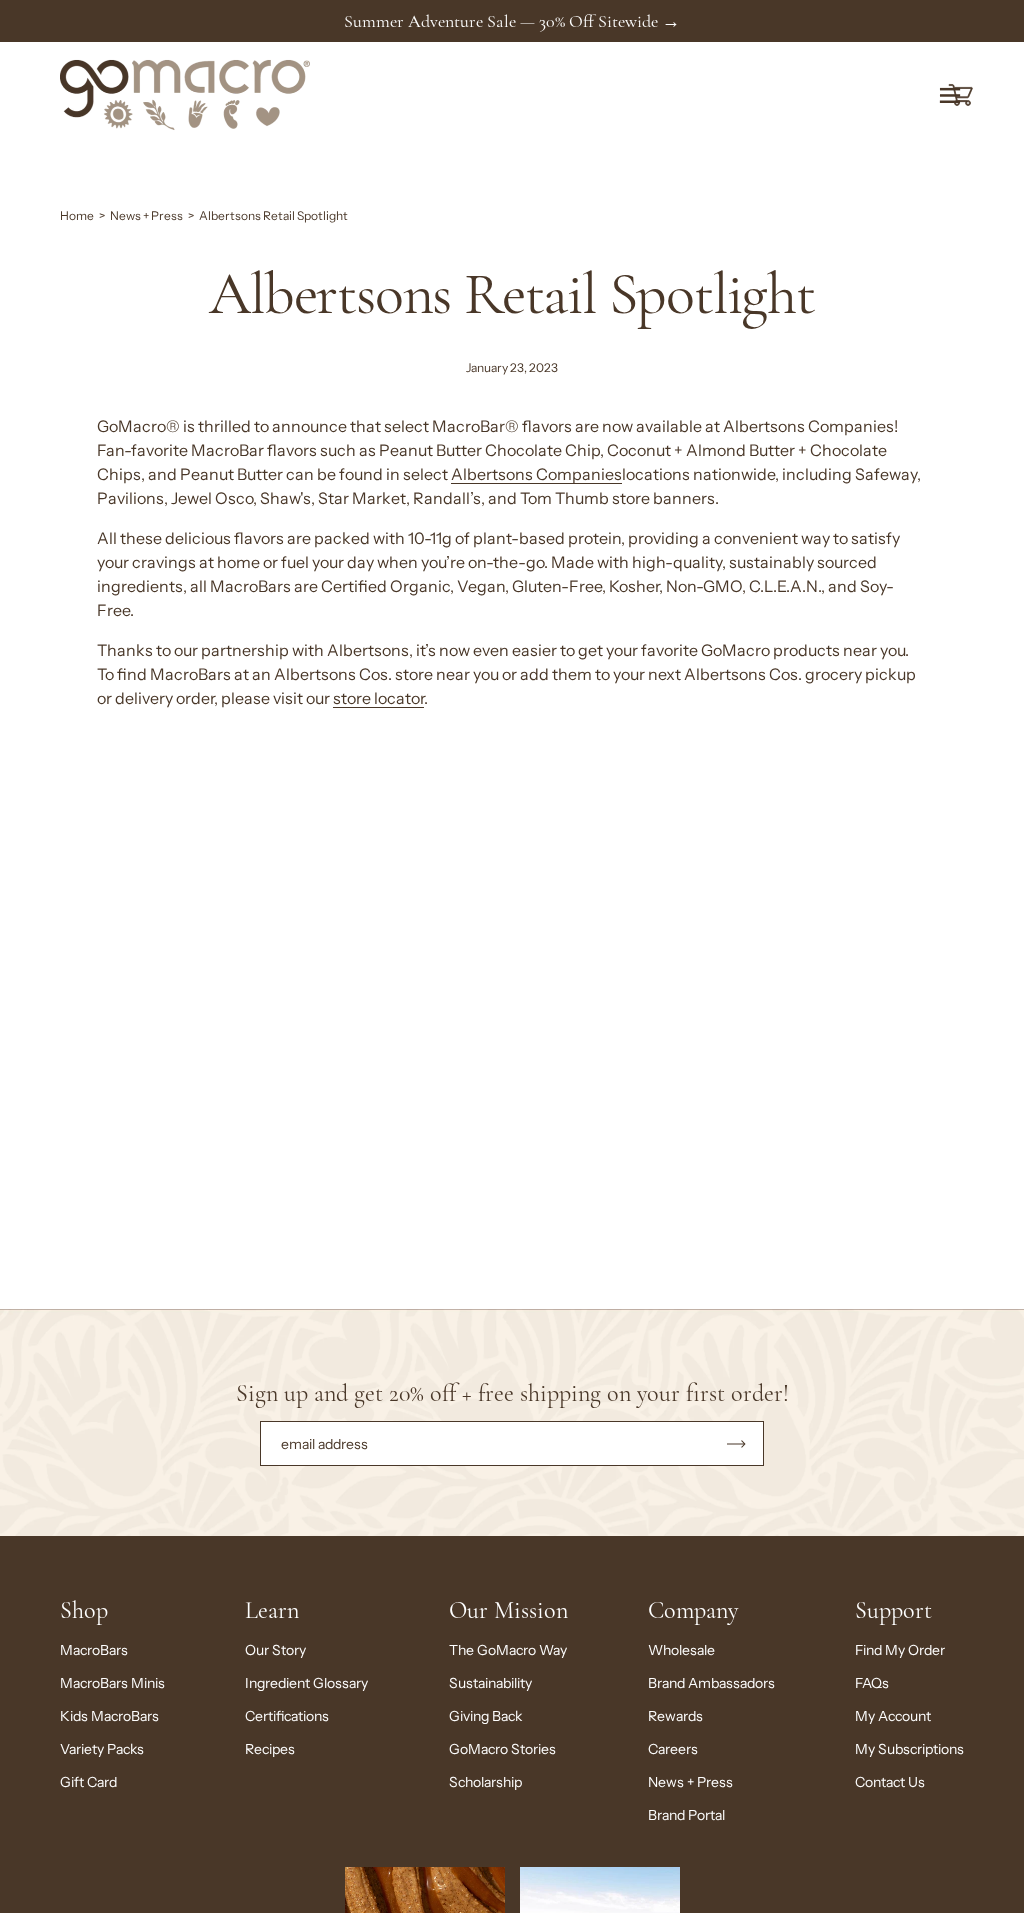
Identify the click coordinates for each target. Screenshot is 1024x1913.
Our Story (275, 1650)
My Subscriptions (909, 1749)
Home (77, 216)
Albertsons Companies (536, 474)
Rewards (675, 1716)
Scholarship (485, 1782)
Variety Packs (102, 1749)
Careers (673, 1749)
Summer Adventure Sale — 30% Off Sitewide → (512, 21)
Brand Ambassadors (711, 1683)
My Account (893, 1716)
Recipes (270, 1749)
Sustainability (490, 1683)
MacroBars (94, 1650)
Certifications (287, 1716)
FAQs (872, 1683)
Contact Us (890, 1782)
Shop (84, 1610)
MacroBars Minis (112, 1683)
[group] (512, 21)
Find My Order (900, 1650)
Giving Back (485, 1716)
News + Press (146, 216)
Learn (272, 1610)
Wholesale (681, 1650)
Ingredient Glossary (306, 1683)
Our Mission (508, 1610)
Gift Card (88, 1782)
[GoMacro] (185, 95)
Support (893, 1610)
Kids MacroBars (109, 1716)
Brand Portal (686, 1815)
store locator (378, 698)
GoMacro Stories (502, 1749)
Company (693, 1610)
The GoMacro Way (508, 1650)
